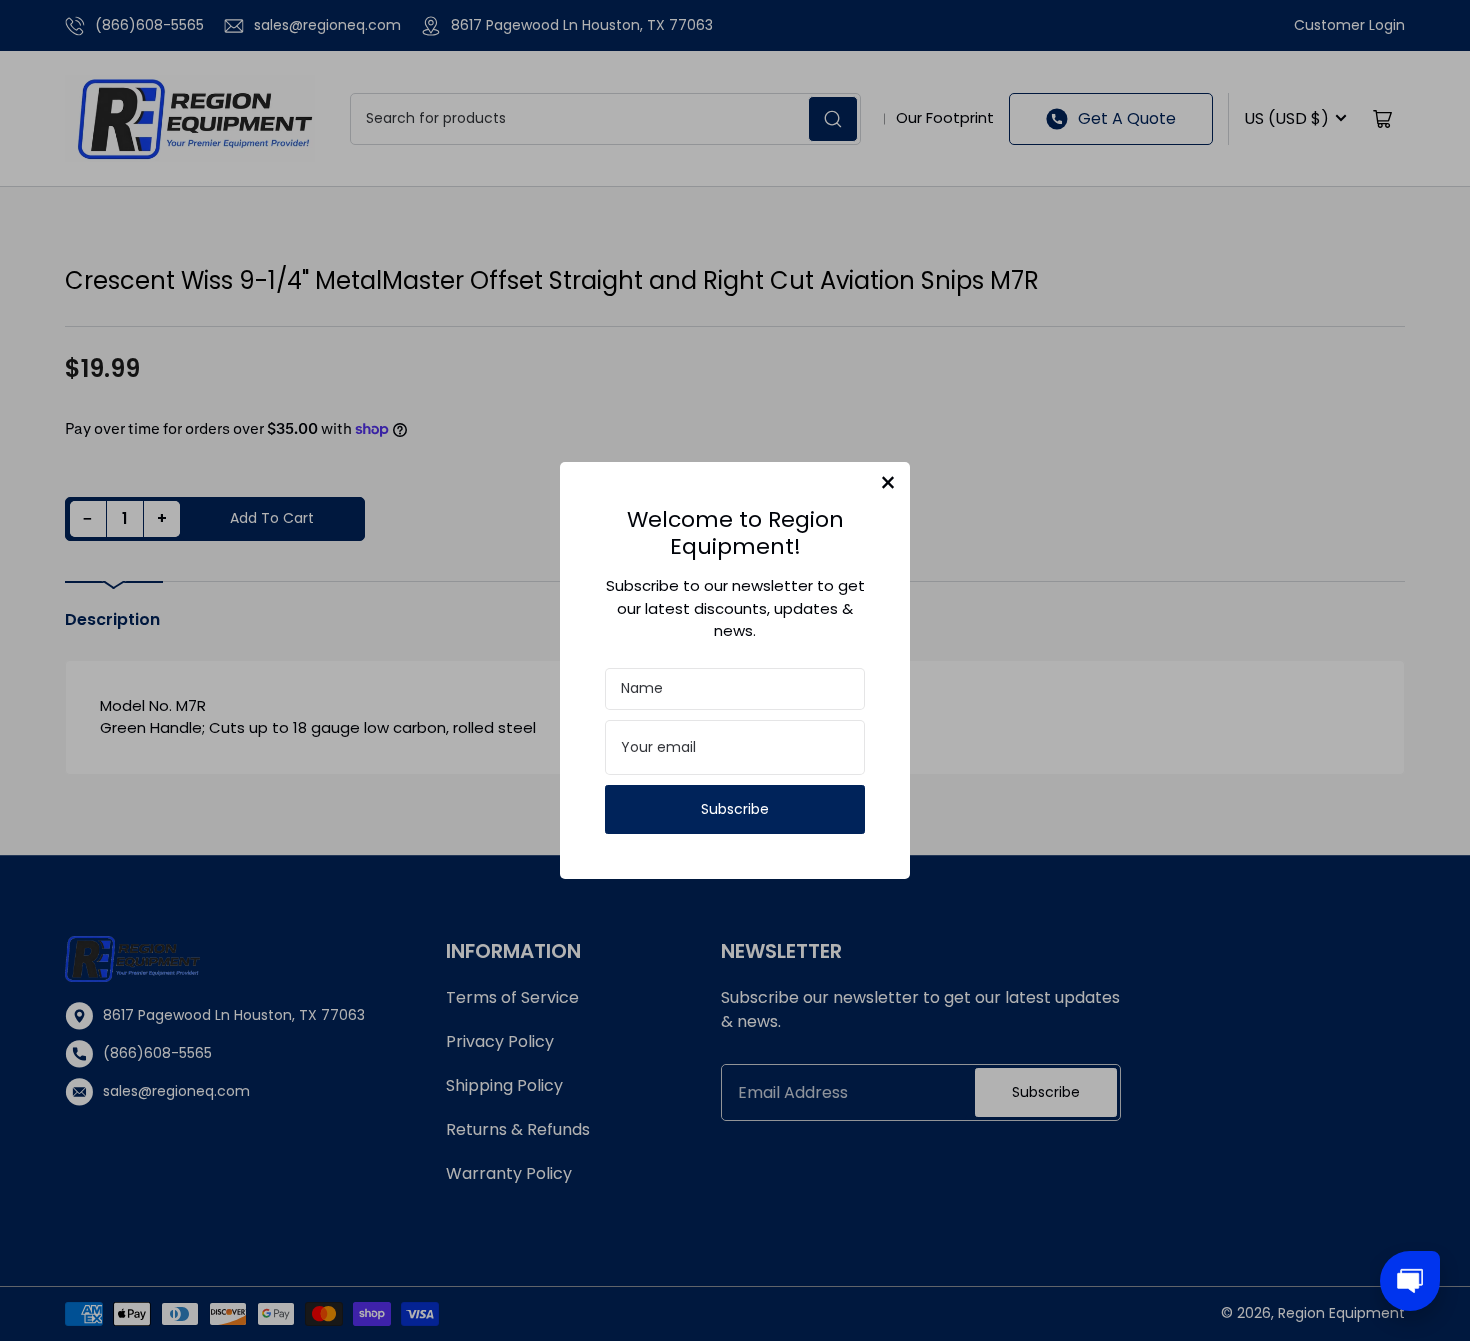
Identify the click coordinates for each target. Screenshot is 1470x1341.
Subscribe (735, 809)
